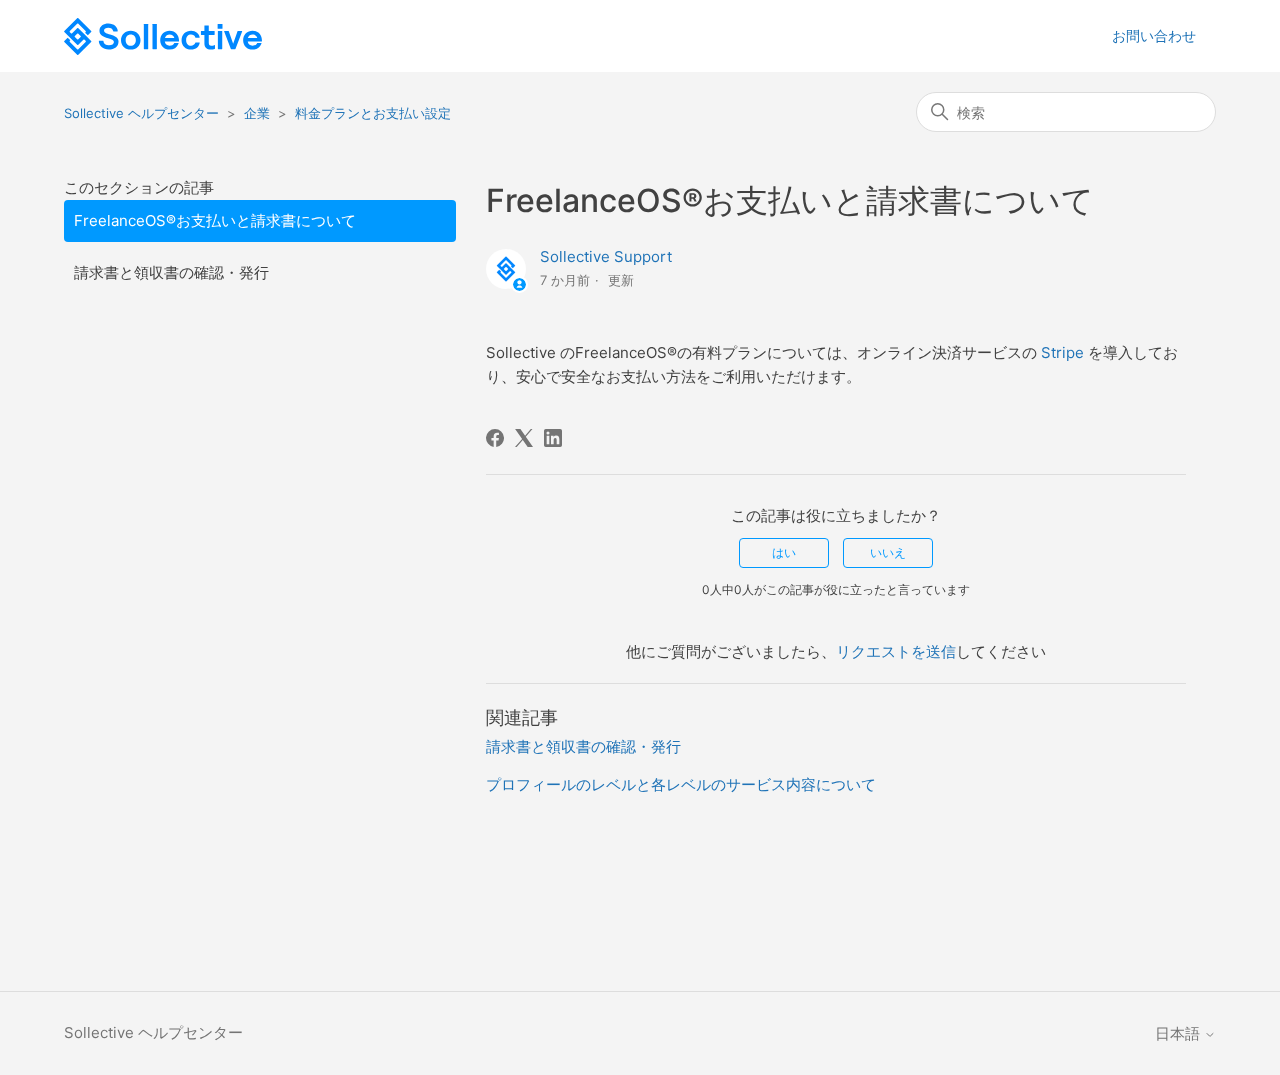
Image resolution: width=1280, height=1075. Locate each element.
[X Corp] (524, 438)
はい (784, 552)
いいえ (888, 552)
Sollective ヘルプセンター (141, 113)
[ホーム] (163, 36)
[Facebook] (495, 438)
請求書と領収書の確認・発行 (171, 272)
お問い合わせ (1154, 35)
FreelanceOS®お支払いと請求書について (215, 220)
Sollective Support (606, 256)
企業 (257, 113)
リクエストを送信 (896, 651)
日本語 (1179, 1033)
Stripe (1062, 352)
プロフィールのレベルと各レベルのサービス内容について (681, 784)
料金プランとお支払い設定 (373, 113)
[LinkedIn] (553, 438)
